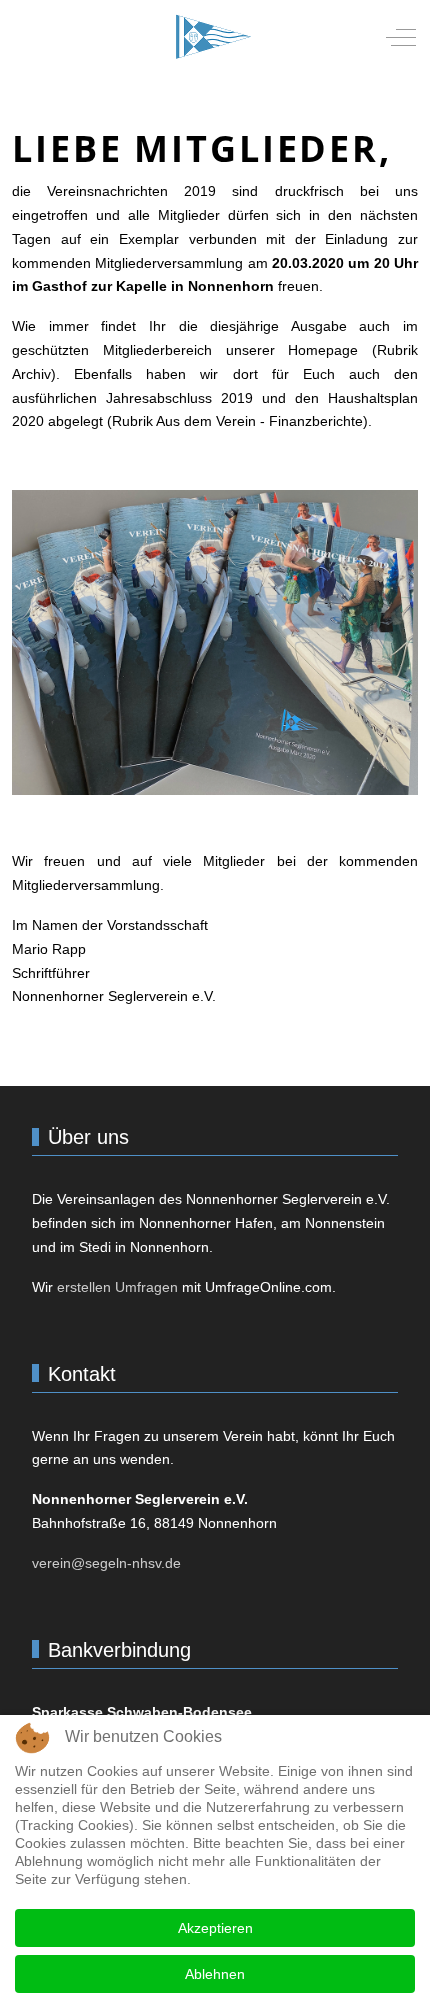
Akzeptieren (215, 1928)
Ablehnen (215, 1974)
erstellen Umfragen (117, 1287)
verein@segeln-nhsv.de (106, 1563)
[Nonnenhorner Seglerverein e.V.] (213, 37)
